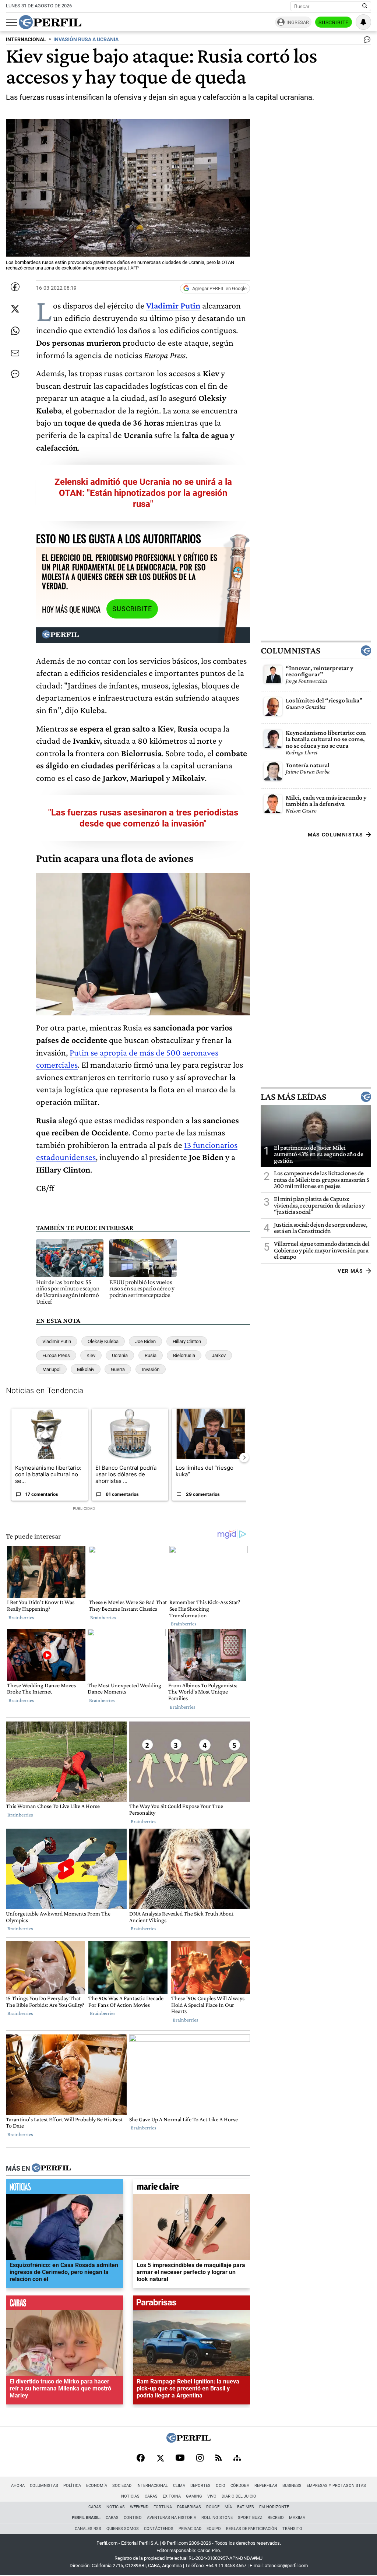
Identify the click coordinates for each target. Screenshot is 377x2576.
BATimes (246, 2507)
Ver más (350, 1271)
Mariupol (51, 1369)
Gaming (194, 2496)
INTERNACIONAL (26, 40)
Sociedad (122, 2486)
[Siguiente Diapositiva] (244, 1458)
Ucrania (120, 1355)
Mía (228, 2507)
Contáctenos (159, 2529)
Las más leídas (293, 1096)
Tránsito (292, 2529)
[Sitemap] (237, 2459)
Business (292, 2486)
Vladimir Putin (57, 1341)
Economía (97, 2486)
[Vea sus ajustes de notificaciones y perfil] (363, 22)
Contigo (133, 2518)
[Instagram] (200, 2459)
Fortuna (163, 2507)
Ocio (221, 2486)
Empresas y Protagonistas (336, 2486)
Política (72, 2486)
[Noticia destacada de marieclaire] (191, 2188)
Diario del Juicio (239, 2496)
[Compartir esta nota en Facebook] (15, 287)
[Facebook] (141, 2459)
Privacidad (190, 2529)
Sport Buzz (250, 2518)
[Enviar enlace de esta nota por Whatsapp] (15, 331)
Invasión (151, 1369)
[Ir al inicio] (50, 22)
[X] (160, 2459)
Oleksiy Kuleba (103, 1341)
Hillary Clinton (187, 1341)
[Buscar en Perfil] (365, 6)
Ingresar (298, 22)
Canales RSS (88, 2529)
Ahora (18, 2486)
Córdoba (240, 2486)
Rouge (213, 2507)
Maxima (297, 2518)
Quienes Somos (123, 2529)
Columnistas (290, 651)
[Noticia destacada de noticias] (64, 2188)
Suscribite (334, 22)
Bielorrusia (184, 1355)
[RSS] (219, 2458)
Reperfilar (266, 2486)
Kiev (91, 1355)
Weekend (139, 2507)
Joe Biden (145, 1341)
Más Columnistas (335, 835)
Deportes (200, 2486)
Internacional (152, 2486)
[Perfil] (51, 2168)
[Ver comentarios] (366, 41)
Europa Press (56, 1355)
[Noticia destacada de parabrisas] (191, 2305)
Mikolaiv (86, 1369)
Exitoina (172, 2496)
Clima (179, 2486)
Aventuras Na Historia (172, 2518)
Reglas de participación (252, 2529)
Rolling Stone (217, 2518)
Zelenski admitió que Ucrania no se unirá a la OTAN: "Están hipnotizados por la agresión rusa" (143, 493)
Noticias (130, 2496)
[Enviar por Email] (15, 353)
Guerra (118, 1369)
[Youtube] (180, 2458)
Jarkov (219, 1355)
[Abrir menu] (11, 22)
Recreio (276, 2518)
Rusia (151, 1355)
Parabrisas (189, 2507)
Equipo (214, 2529)
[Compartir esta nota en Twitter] (15, 309)
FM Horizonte (274, 2507)
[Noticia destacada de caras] (64, 2305)
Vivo (212, 2496)
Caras (151, 2496)
